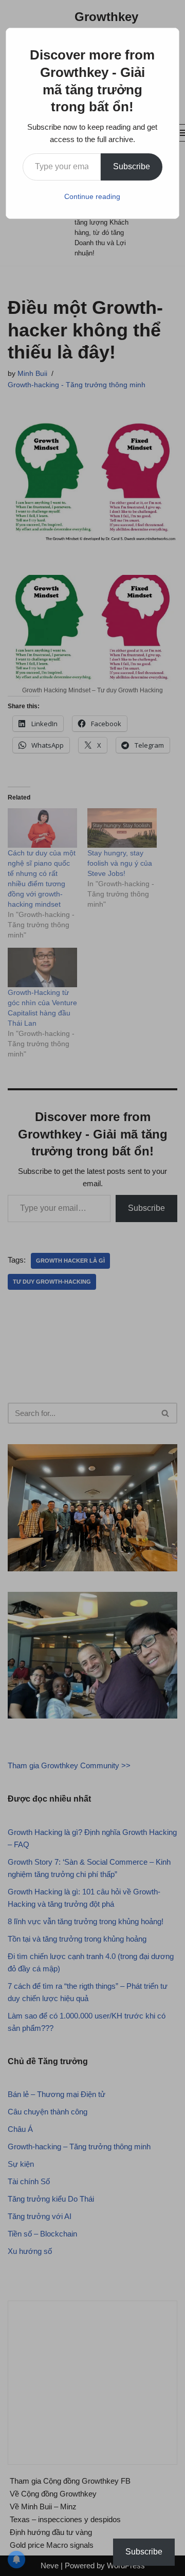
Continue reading (92, 196)
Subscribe (132, 166)
